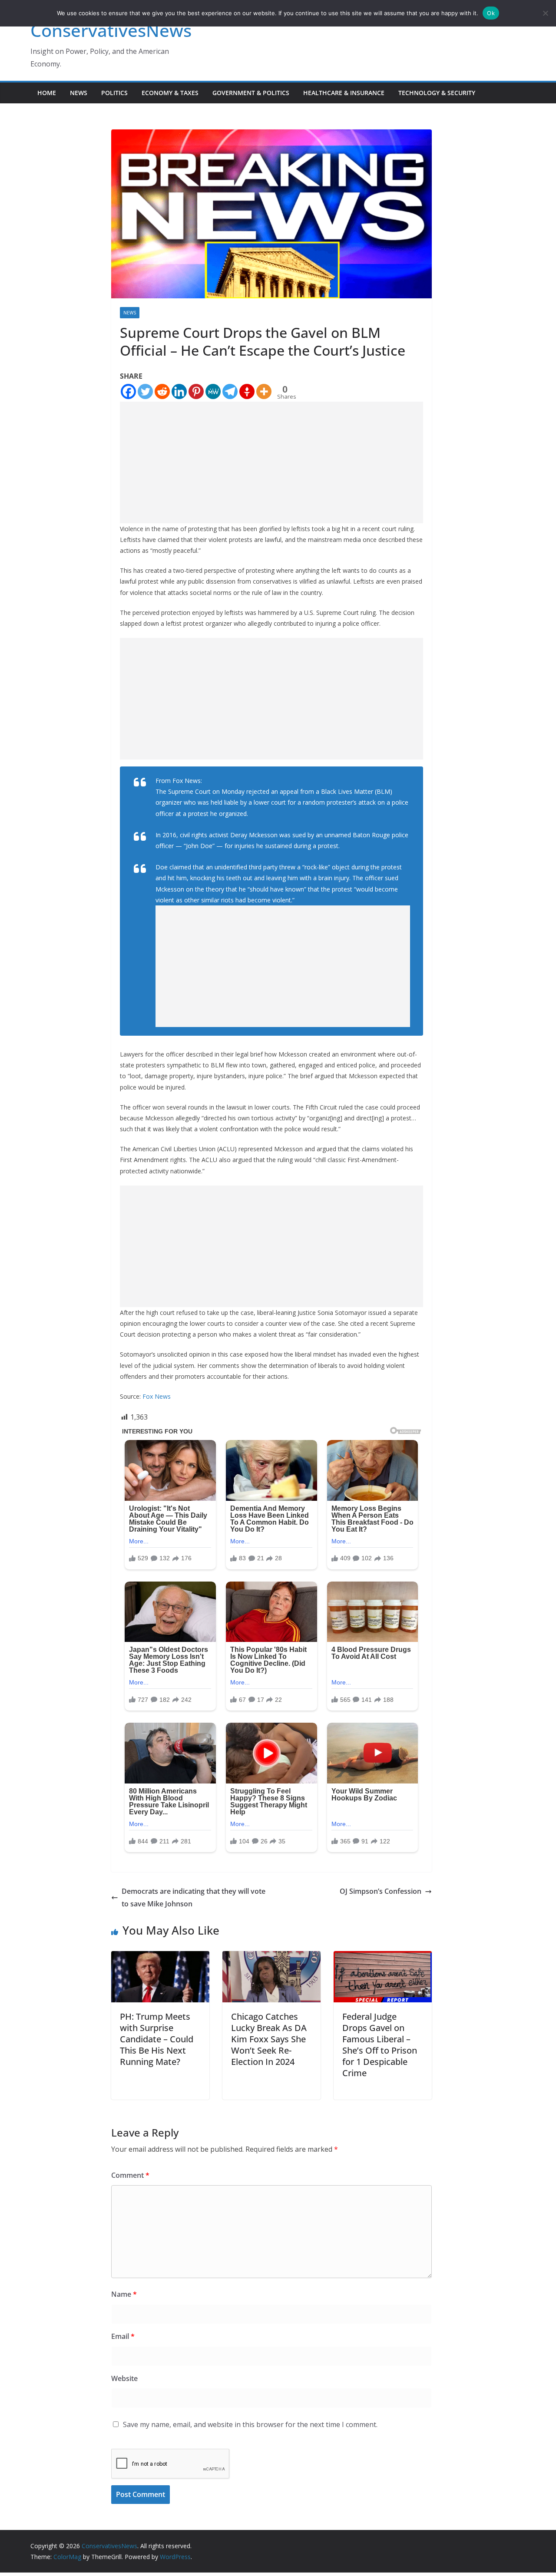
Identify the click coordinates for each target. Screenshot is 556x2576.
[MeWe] (213, 391)
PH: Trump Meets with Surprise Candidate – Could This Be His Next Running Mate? (157, 2039)
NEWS (79, 93)
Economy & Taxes (170, 93)
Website (124, 2378)
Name (124, 2294)
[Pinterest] (196, 391)
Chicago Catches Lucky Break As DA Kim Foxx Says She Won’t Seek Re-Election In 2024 (269, 2039)
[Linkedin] (179, 391)
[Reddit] (162, 391)
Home (47, 93)
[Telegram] (230, 391)
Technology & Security (437, 93)
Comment (130, 2175)
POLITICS (114, 93)
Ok (491, 13)
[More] (264, 391)
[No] (545, 13)
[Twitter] (145, 391)
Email (123, 2336)
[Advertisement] (271, 462)
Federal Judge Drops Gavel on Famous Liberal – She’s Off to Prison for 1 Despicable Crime (380, 2045)
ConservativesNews (111, 30)
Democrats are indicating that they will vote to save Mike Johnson (194, 1897)
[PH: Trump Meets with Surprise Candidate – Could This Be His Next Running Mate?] (160, 1957)
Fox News (157, 1396)
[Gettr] (247, 391)
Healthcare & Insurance (344, 93)
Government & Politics (251, 93)
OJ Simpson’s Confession (381, 1891)
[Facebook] (128, 391)
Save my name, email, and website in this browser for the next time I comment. (250, 2424)
